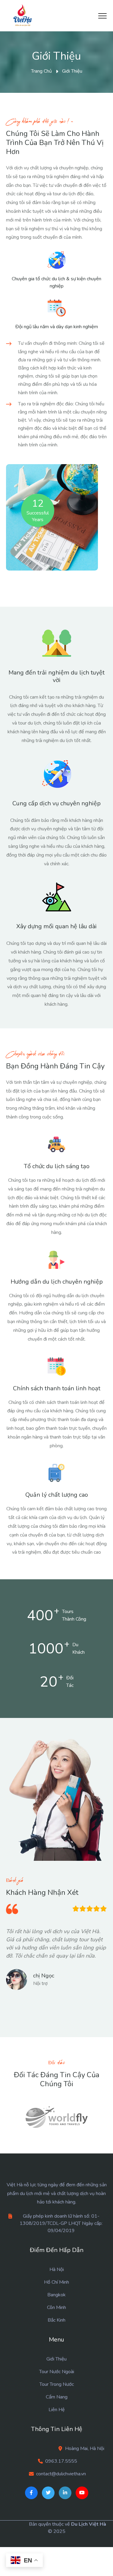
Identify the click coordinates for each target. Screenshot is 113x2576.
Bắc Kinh (56, 2320)
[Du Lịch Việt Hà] (23, 16)
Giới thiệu (56, 2359)
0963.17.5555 (61, 2461)
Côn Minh (56, 2307)
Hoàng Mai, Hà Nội (85, 2449)
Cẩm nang (57, 2397)
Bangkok (56, 2295)
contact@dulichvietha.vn (61, 2474)
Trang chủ (41, 71)
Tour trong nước (57, 2384)
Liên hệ (57, 2410)
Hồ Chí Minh (56, 2282)
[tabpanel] (56, 1962)
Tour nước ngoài (57, 2372)
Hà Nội (57, 2269)
